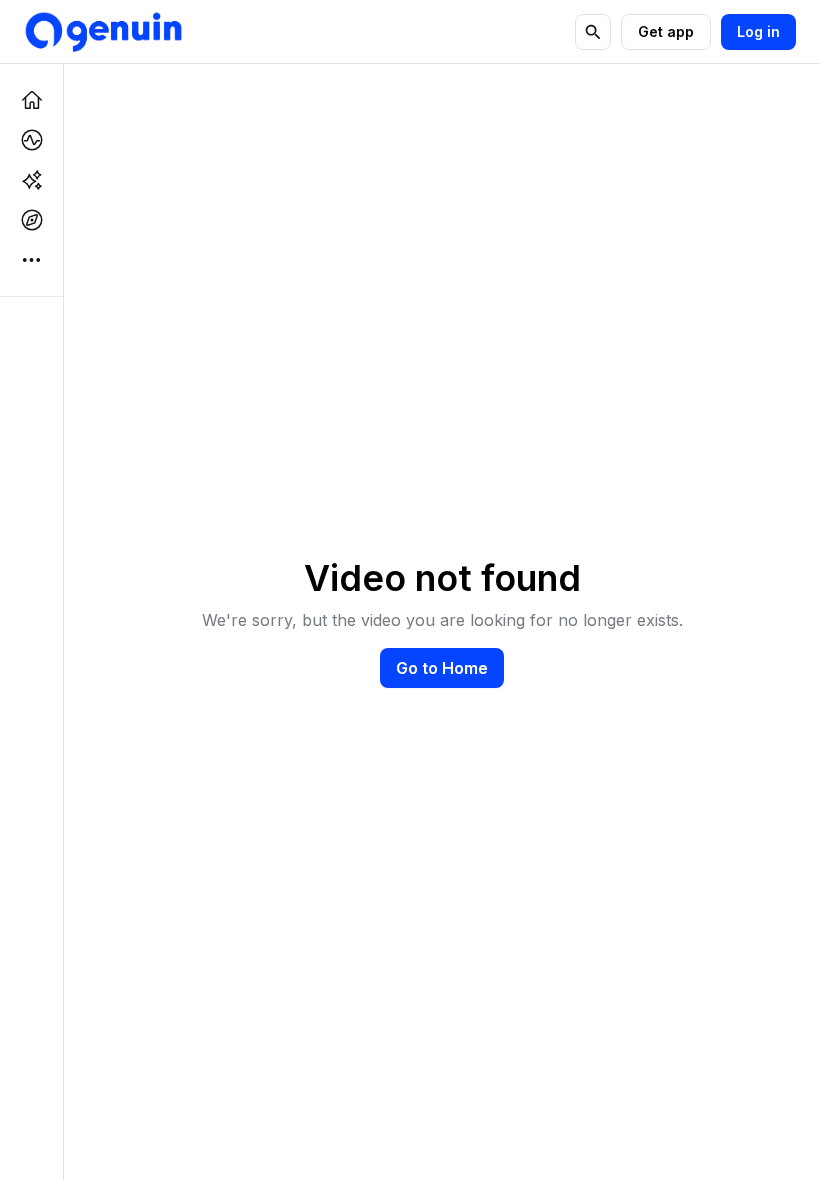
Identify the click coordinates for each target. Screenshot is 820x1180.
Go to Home (442, 668)
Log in (758, 31)
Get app (666, 31)
